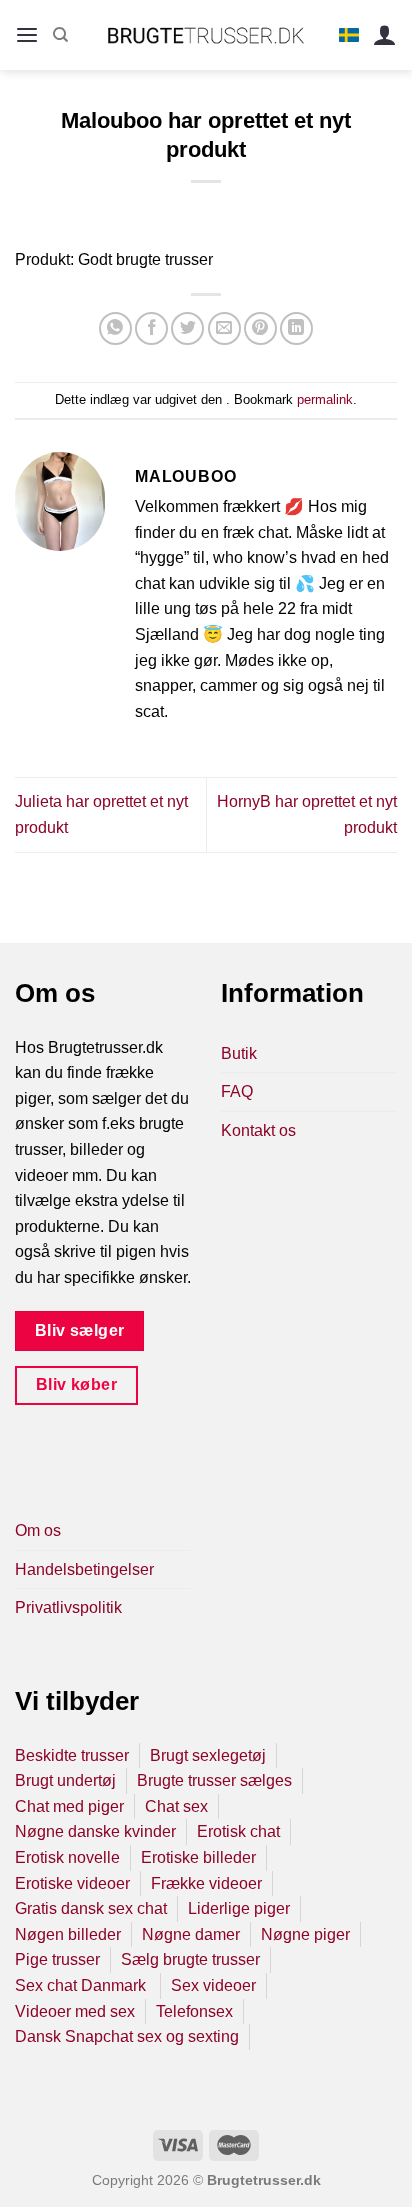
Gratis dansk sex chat (91, 1908)
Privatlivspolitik (68, 1607)
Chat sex (176, 1806)
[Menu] (27, 35)
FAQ (237, 1091)
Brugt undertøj (65, 1780)
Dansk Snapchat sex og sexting (127, 2036)
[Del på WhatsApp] (115, 328)
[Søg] (60, 35)
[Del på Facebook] (151, 328)
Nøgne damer (191, 1934)
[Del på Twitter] (187, 328)
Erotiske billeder (198, 1857)
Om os (38, 1530)
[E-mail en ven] (224, 328)
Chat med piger (69, 1806)
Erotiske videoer (72, 1883)
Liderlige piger (239, 1908)
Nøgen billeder (68, 1934)
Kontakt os (258, 1130)
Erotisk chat (238, 1831)
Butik (239, 1053)
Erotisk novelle (67, 1857)
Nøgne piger (305, 1934)
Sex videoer (213, 1985)
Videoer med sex (75, 2011)
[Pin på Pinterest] (260, 328)
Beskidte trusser (72, 1755)
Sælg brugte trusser (190, 1959)
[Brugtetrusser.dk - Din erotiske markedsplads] (206, 35)
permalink (325, 399)
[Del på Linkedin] (296, 328)
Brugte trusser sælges (214, 1780)
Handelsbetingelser (84, 1569)
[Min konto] (385, 35)
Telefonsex (194, 2011)
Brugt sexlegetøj (208, 1755)
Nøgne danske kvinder (95, 1831)
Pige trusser (57, 1959)
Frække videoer (206, 1883)
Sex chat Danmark (82, 1985)
